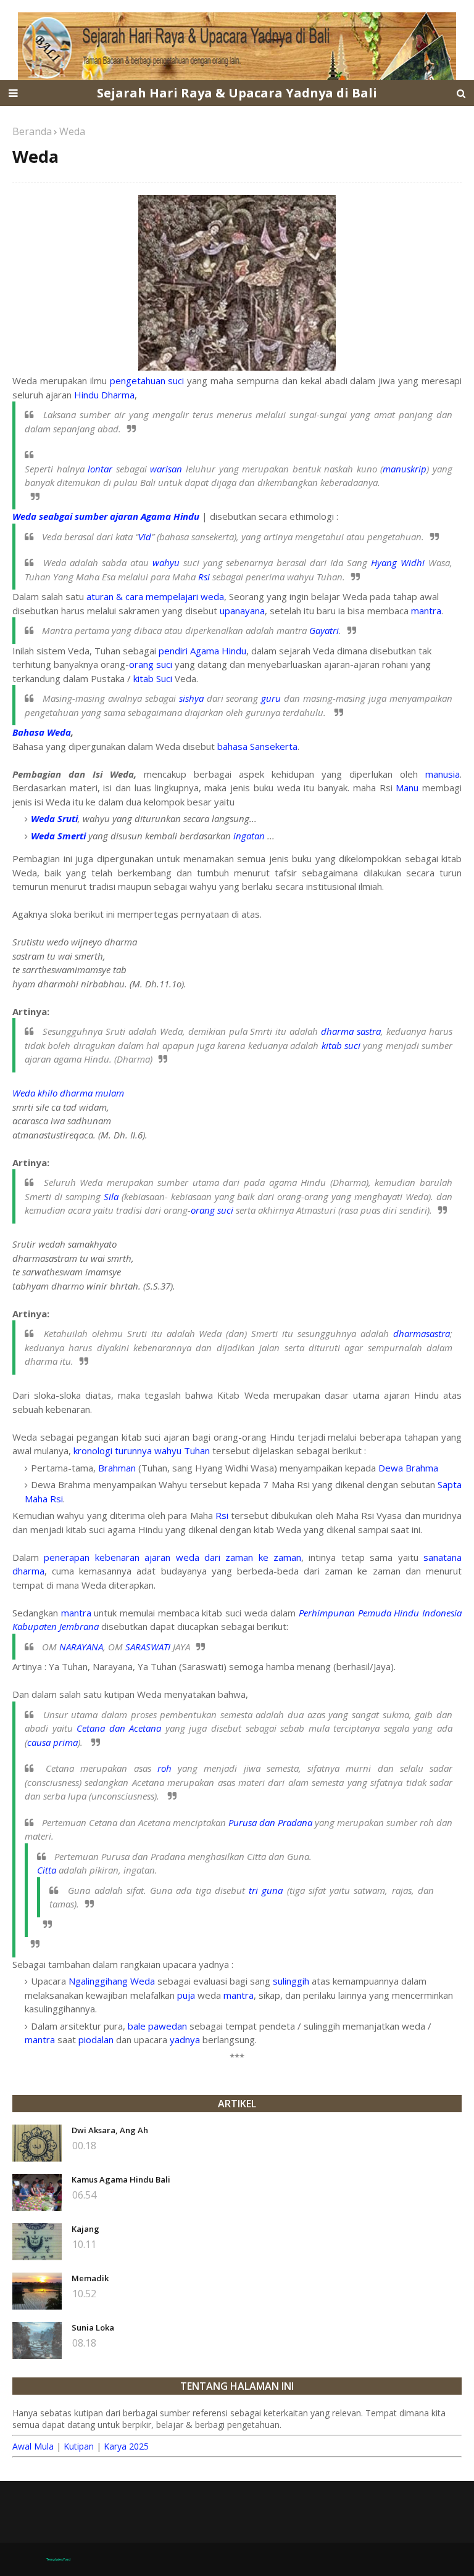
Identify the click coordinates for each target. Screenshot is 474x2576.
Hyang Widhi (398, 562)
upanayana (242, 611)
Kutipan (79, 2446)
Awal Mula (33, 2446)
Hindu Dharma (104, 395)
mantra (426, 611)
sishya (191, 698)
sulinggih (291, 1981)
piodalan (96, 2039)
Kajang (85, 2229)
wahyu (166, 562)
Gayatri (324, 630)
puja (186, 1995)
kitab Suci (153, 678)
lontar (100, 469)
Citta (47, 1870)
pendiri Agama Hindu (202, 651)
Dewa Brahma (408, 1468)
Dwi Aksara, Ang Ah (110, 2130)
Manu (407, 788)
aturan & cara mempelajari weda (155, 596)
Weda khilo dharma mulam (68, 1093)
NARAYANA (81, 1647)
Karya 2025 (126, 2446)
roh (164, 1768)
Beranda (32, 131)
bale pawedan (157, 2026)
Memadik (90, 2278)
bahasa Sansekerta (257, 746)
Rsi (204, 577)
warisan (166, 469)
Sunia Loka (93, 2327)
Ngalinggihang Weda (112, 1981)
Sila (111, 1196)
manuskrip (405, 469)
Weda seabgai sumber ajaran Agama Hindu (106, 516)
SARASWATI (148, 1647)
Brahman (117, 1468)
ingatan (249, 836)
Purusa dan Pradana (270, 1822)
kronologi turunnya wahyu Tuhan (142, 1451)
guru (271, 698)
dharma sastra (351, 1031)
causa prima (52, 1742)
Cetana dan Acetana (119, 1728)
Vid (145, 537)
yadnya (185, 2039)
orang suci (151, 664)
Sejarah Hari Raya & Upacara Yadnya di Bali (237, 93)
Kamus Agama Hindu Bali (121, 2179)
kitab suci (341, 1045)
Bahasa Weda (42, 732)
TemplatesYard (58, 2559)
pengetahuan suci (147, 381)
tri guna (266, 1890)
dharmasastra (422, 1333)
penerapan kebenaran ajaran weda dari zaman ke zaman (173, 1557)
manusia (443, 774)
